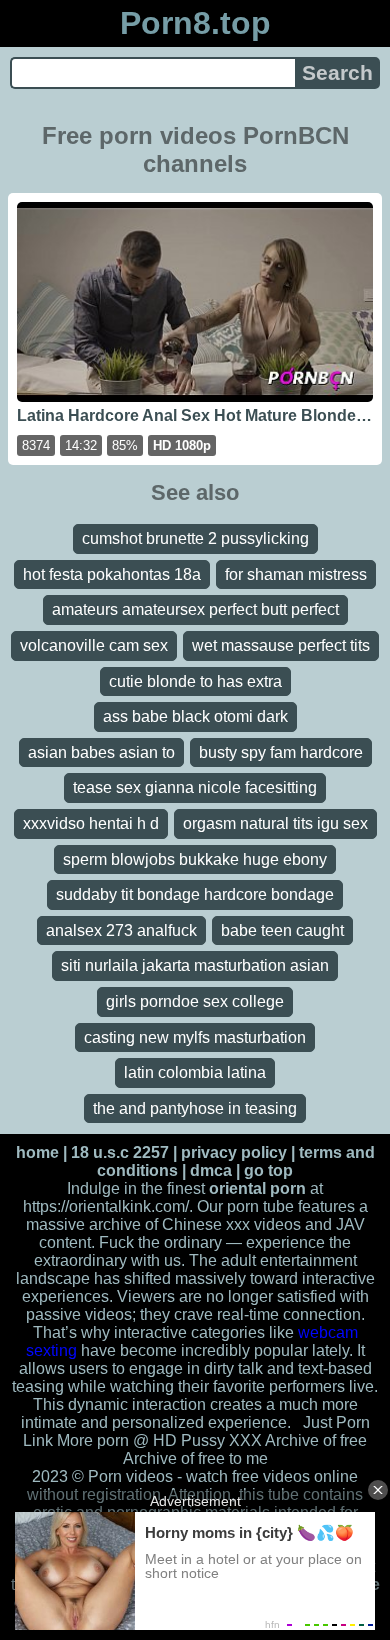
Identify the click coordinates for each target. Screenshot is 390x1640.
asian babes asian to (101, 752)
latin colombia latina (195, 1072)
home (37, 1152)
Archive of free (174, 1458)
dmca (211, 1170)
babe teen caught (282, 930)
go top (268, 1170)
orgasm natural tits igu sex (275, 823)
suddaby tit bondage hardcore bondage (195, 894)
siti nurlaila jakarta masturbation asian (195, 965)
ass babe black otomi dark (195, 716)
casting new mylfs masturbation (195, 1037)
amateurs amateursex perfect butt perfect (195, 609)
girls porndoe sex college (195, 1001)
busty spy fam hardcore (281, 752)
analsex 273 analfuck (121, 930)
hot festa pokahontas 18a (112, 574)
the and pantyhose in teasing (195, 1108)
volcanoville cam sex (94, 645)
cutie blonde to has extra (195, 681)
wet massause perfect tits (281, 645)
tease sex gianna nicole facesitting (195, 787)
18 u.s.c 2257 (120, 1152)
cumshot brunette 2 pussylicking (195, 538)
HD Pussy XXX (207, 1440)
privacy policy (234, 1152)
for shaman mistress (296, 574)
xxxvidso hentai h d (91, 823)
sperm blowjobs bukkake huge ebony (195, 859)
